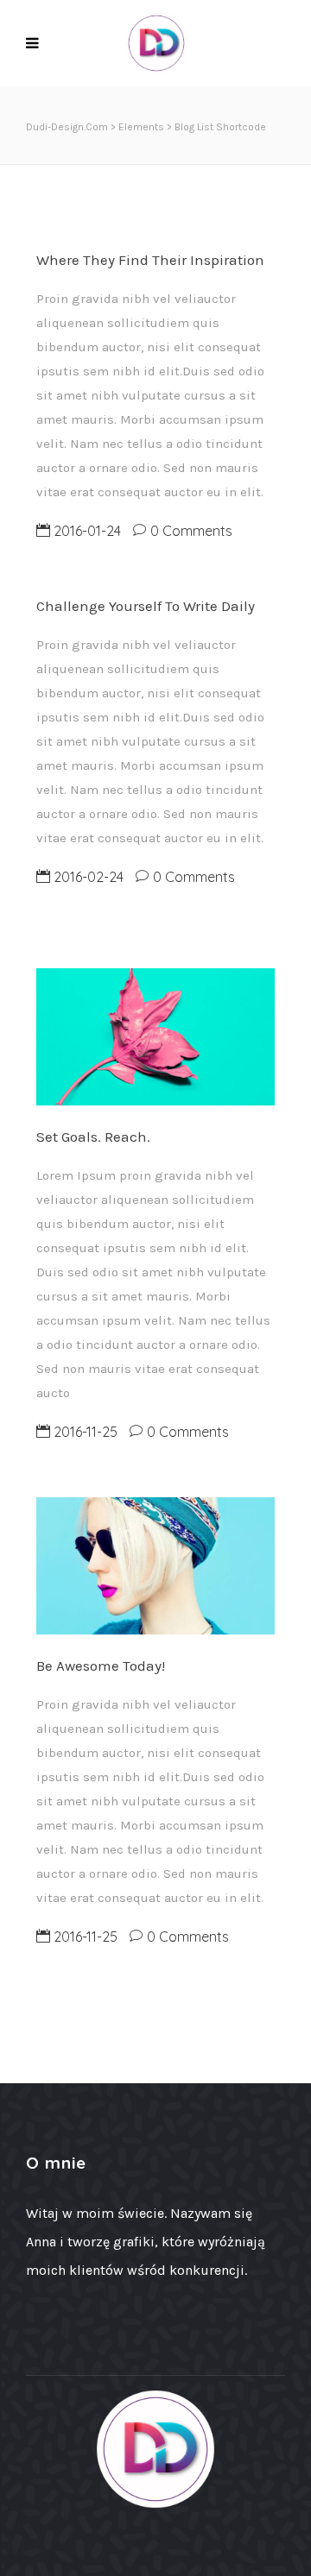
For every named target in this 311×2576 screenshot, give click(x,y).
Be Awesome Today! (101, 1666)
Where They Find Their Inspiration (150, 260)
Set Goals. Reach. (93, 1137)
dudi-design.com (67, 127)
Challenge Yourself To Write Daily (146, 606)
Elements (141, 127)
